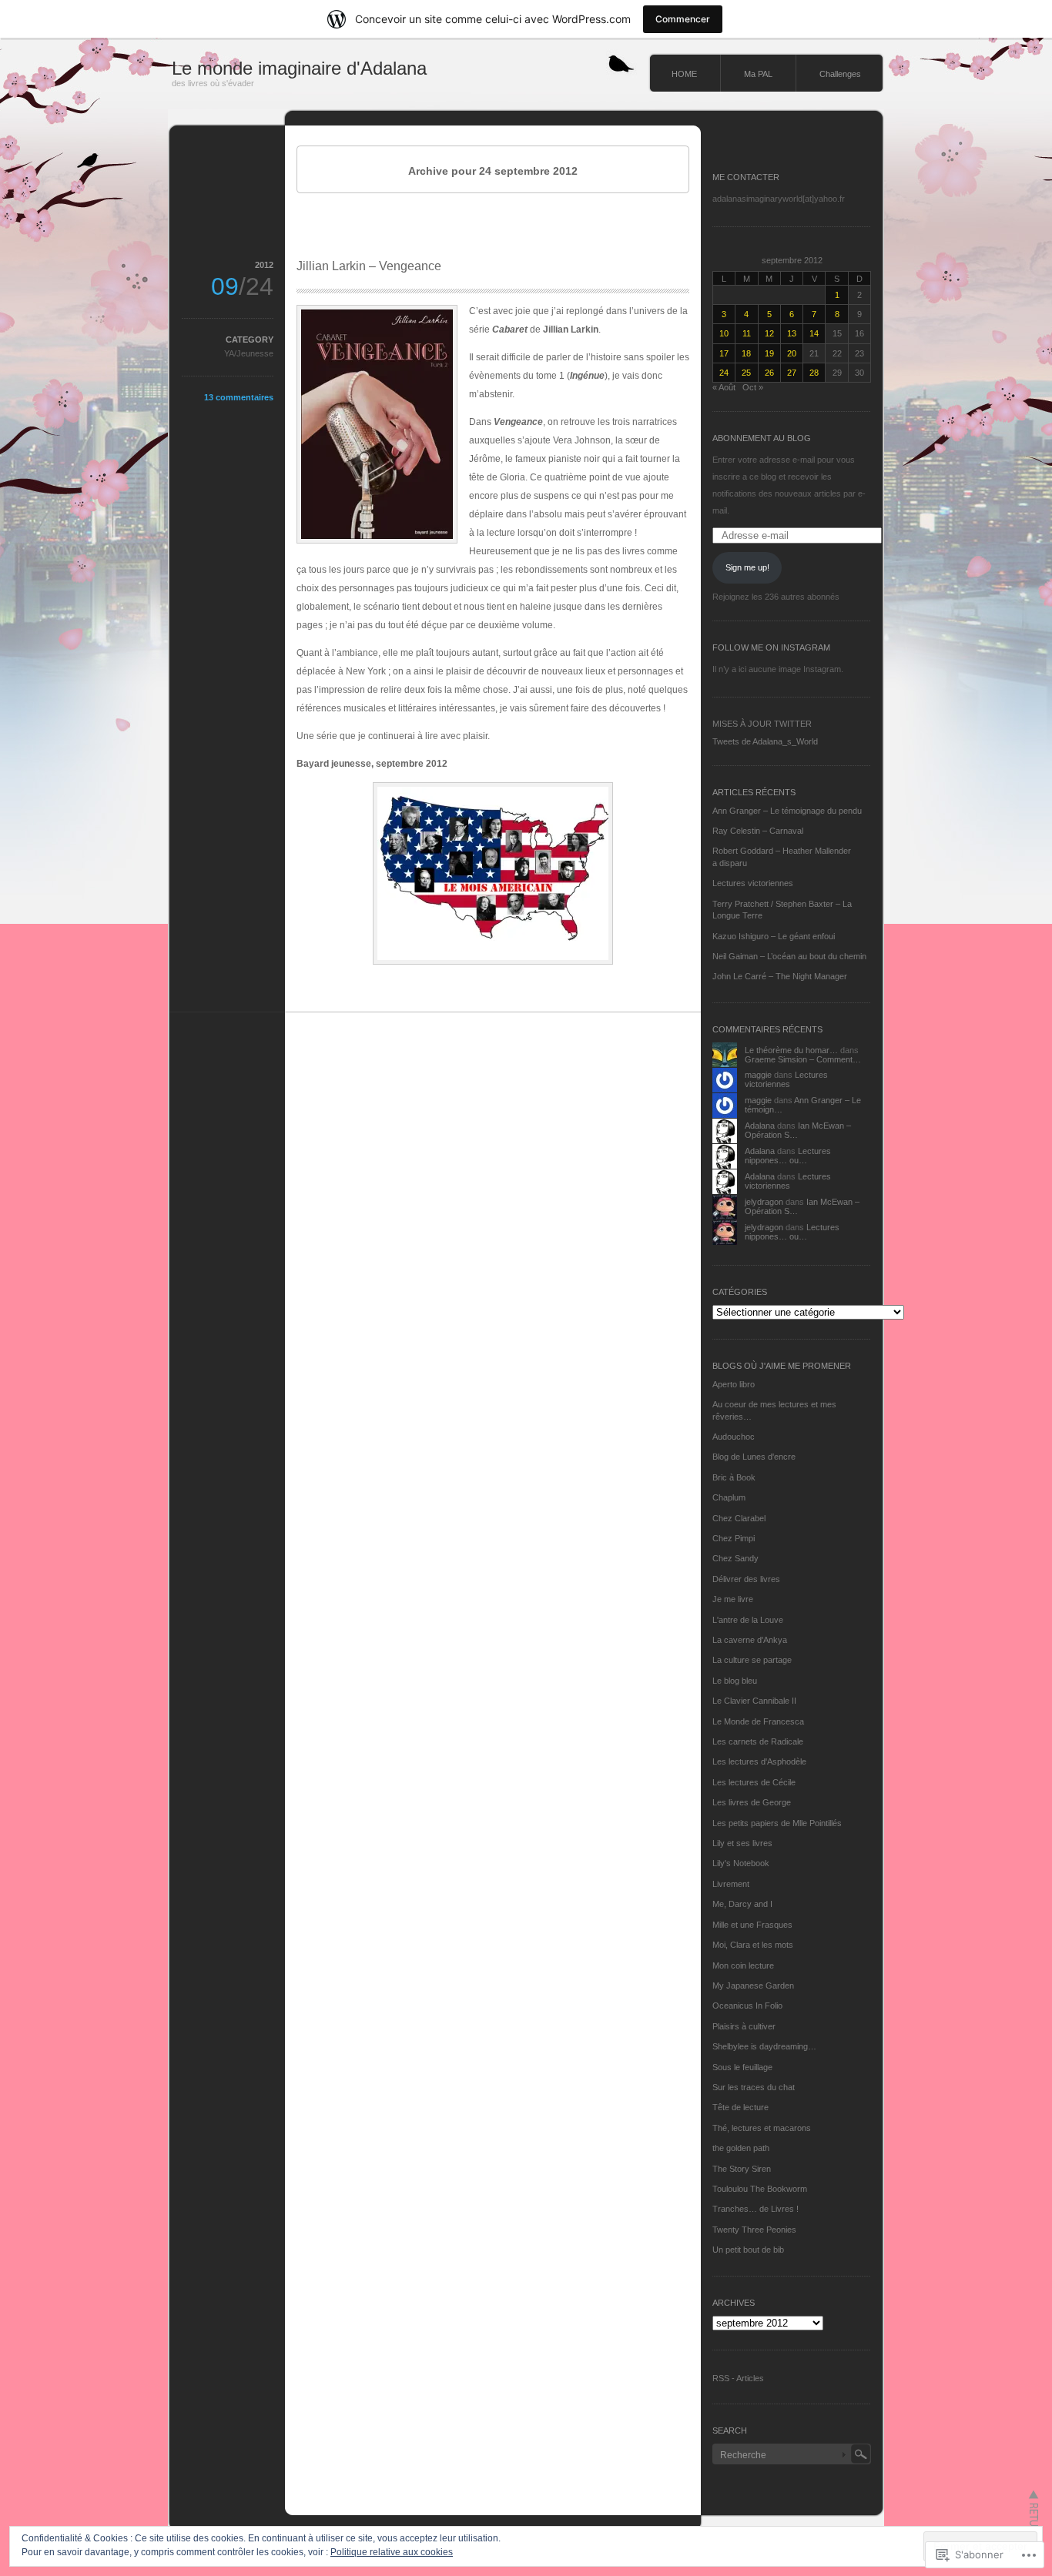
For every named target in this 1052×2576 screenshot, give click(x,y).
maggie (758, 1075)
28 (814, 373)
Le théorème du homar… (791, 1050)
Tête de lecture (740, 2107)
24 (724, 373)
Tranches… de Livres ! (755, 2209)
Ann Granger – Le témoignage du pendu (787, 811)
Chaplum (729, 1497)
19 (769, 353)
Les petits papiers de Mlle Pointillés (777, 1823)
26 (769, 373)
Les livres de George (752, 1802)
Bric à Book (734, 1477)
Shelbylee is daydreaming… (764, 2046)
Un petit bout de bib (748, 2250)
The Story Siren (742, 2169)
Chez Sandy (735, 1558)
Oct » (753, 387)
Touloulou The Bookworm (760, 2189)
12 (769, 333)
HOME (684, 74)
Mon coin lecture (743, 1965)
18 (746, 353)
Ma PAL (758, 74)
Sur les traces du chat (754, 2087)
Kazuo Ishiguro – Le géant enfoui (774, 936)
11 (747, 333)
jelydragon (764, 1202)
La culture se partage (752, 1660)
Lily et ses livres (742, 1843)
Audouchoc (734, 1437)
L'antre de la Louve (748, 1620)
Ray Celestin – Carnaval (758, 831)
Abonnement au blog (762, 438)
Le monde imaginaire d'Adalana (299, 68)
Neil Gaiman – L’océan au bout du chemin (789, 956)
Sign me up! (747, 567)
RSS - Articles (738, 2378)
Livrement (731, 1884)
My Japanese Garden (753, 1986)
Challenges (840, 74)
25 (746, 373)
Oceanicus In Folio (747, 2006)
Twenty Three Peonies (754, 2230)
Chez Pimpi (734, 1538)
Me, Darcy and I (742, 1904)
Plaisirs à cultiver (744, 2026)
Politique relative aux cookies (392, 2552)
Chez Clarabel (739, 1518)
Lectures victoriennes (753, 883)
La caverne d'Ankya (750, 1640)
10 (724, 333)
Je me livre (733, 1599)
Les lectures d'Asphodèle (759, 1761)
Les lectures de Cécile (754, 1782)
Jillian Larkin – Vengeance (369, 266)
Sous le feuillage (742, 2067)
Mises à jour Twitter (762, 724)
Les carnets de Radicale (758, 1741)
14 (814, 333)
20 (792, 353)
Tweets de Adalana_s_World (765, 741)
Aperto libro (734, 1384)
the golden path (741, 2148)
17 (724, 353)
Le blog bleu (735, 1681)
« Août (724, 387)
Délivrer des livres (746, 1579)
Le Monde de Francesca (758, 1721)
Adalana (760, 1126)
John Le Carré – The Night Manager (780, 976)
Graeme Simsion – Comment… (803, 1059)
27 (792, 373)
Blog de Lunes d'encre (754, 1457)
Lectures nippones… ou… (788, 1156)
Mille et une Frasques (752, 1925)
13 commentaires (239, 397)
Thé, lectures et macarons (762, 2128)
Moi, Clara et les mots (753, 1945)
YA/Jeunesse (249, 353)
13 (792, 333)
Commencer (683, 19)
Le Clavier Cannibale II (754, 1701)
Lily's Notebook (741, 1863)
